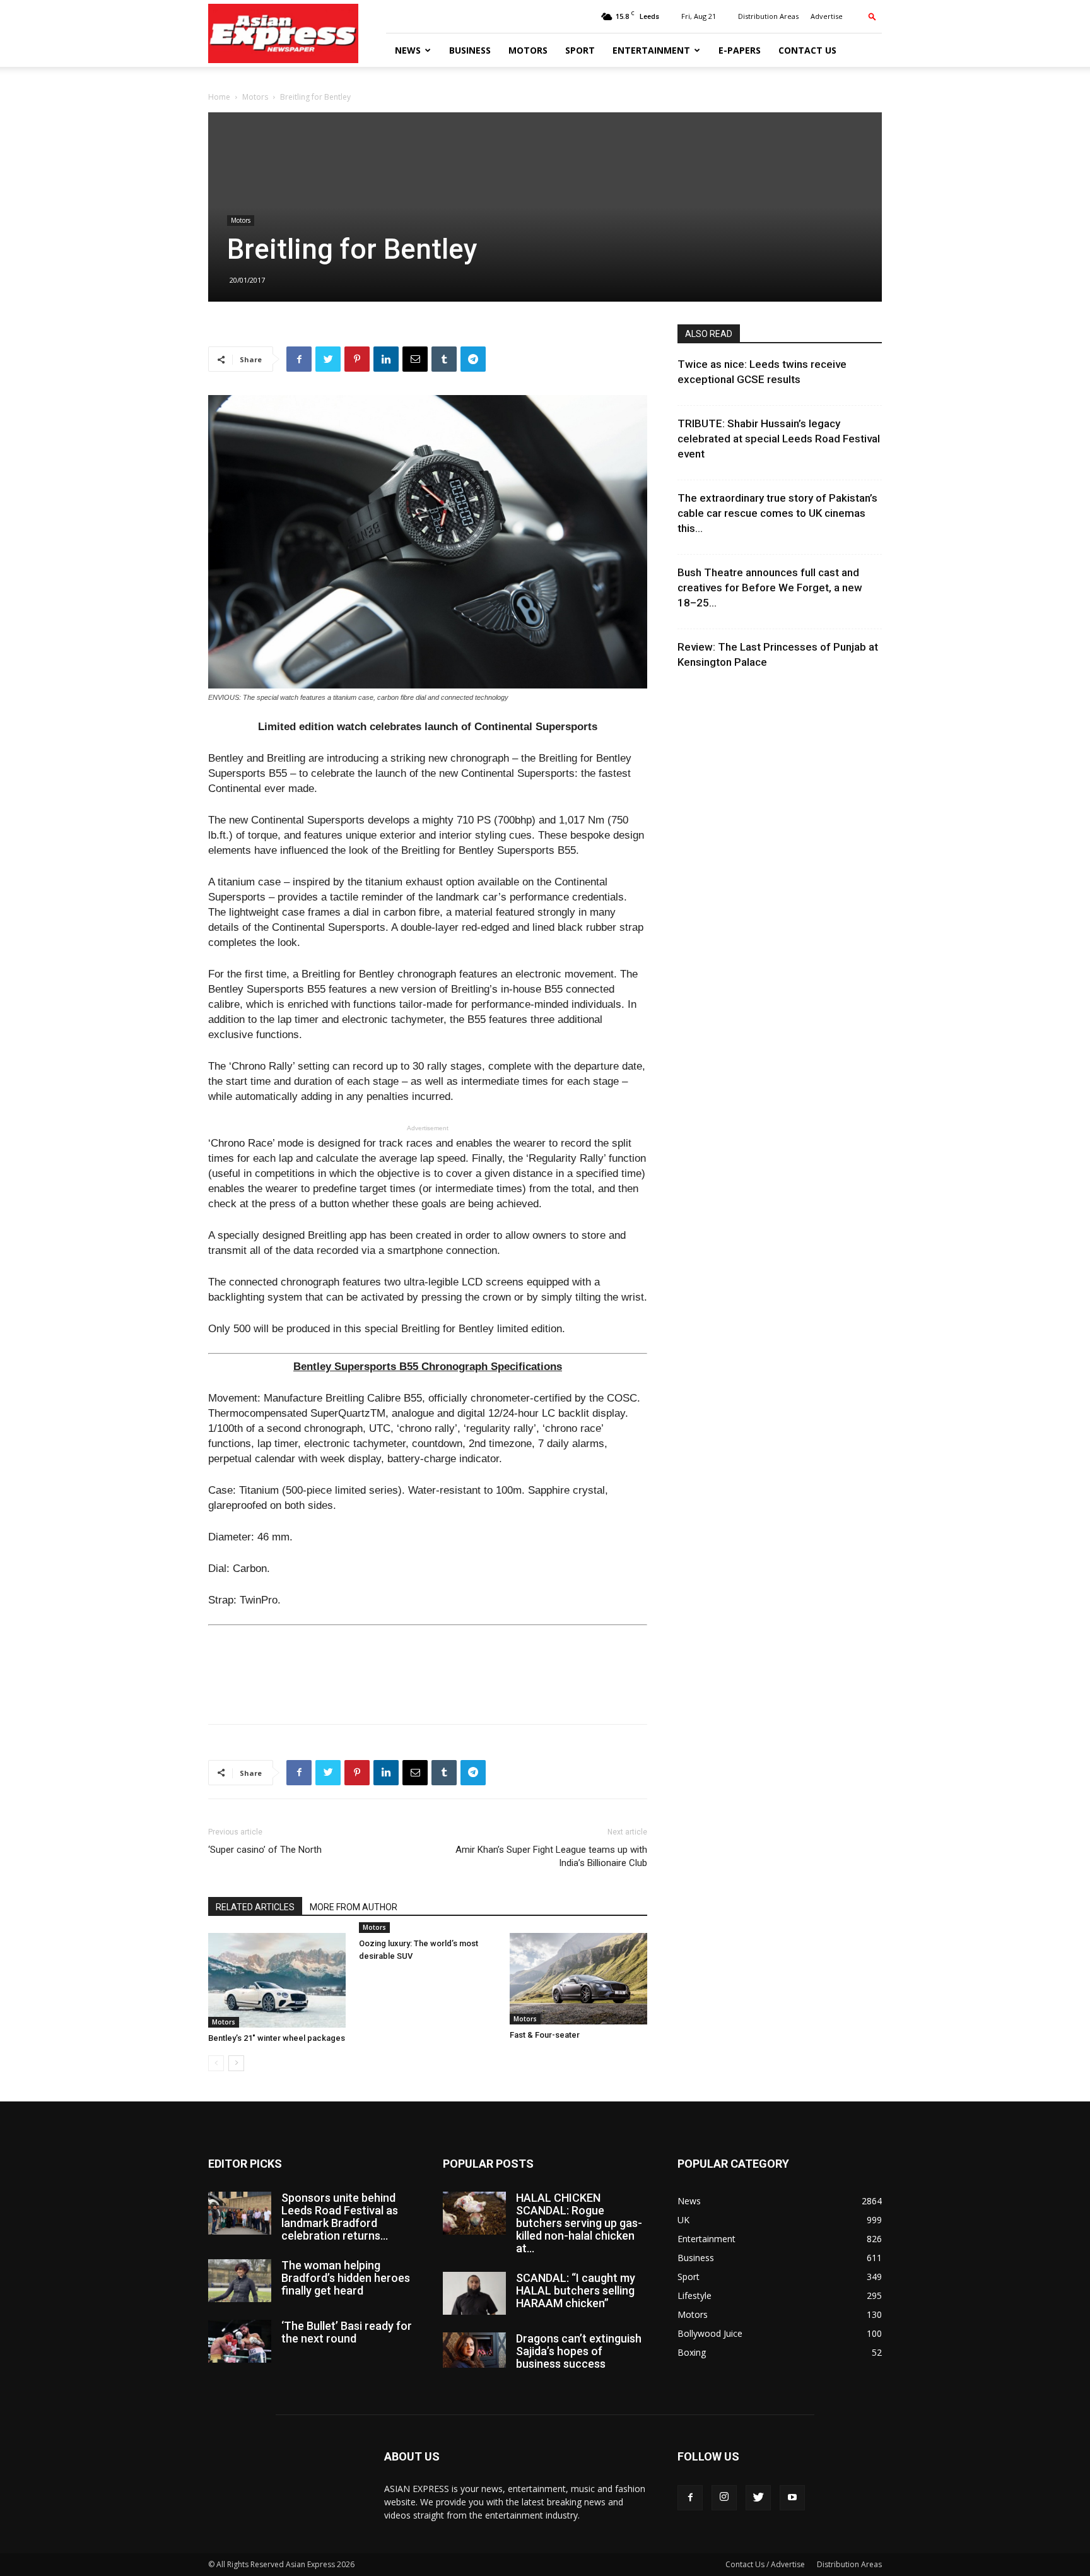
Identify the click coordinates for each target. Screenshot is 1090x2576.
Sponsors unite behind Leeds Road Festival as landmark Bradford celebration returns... (340, 2217)
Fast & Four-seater (545, 2035)
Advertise (827, 16)
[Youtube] (792, 2498)
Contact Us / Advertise (765, 2564)
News (408, 50)
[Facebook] (690, 2498)
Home (219, 97)
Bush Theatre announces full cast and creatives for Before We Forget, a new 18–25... (770, 588)
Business (470, 50)
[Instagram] (724, 2498)
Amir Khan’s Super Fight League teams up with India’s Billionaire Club (551, 1856)
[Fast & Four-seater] (578, 1979)
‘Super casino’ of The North (265, 1850)
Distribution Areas (768, 16)
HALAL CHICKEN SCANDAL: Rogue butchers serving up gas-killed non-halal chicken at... (579, 2223)
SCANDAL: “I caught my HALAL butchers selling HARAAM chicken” (576, 2290)
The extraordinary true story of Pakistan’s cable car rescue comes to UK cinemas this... (777, 513)
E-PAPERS (740, 50)
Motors (528, 50)
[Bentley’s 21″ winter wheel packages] (277, 1980)
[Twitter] (758, 2498)
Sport (580, 50)
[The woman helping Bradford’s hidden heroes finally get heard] (240, 2281)
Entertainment (651, 50)
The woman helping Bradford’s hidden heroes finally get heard (346, 2278)
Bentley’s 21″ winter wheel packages (277, 2038)
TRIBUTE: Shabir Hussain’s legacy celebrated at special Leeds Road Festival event (779, 439)
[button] (872, 16)
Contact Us (807, 50)
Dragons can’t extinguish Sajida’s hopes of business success (579, 2351)
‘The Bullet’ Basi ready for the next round (347, 2332)
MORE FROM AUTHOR (354, 1907)
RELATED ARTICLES (255, 1907)
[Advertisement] (428, 1682)
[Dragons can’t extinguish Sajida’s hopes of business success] (474, 2350)
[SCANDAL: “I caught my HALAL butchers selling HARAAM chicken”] (474, 2294)
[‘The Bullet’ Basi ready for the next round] (240, 2342)
